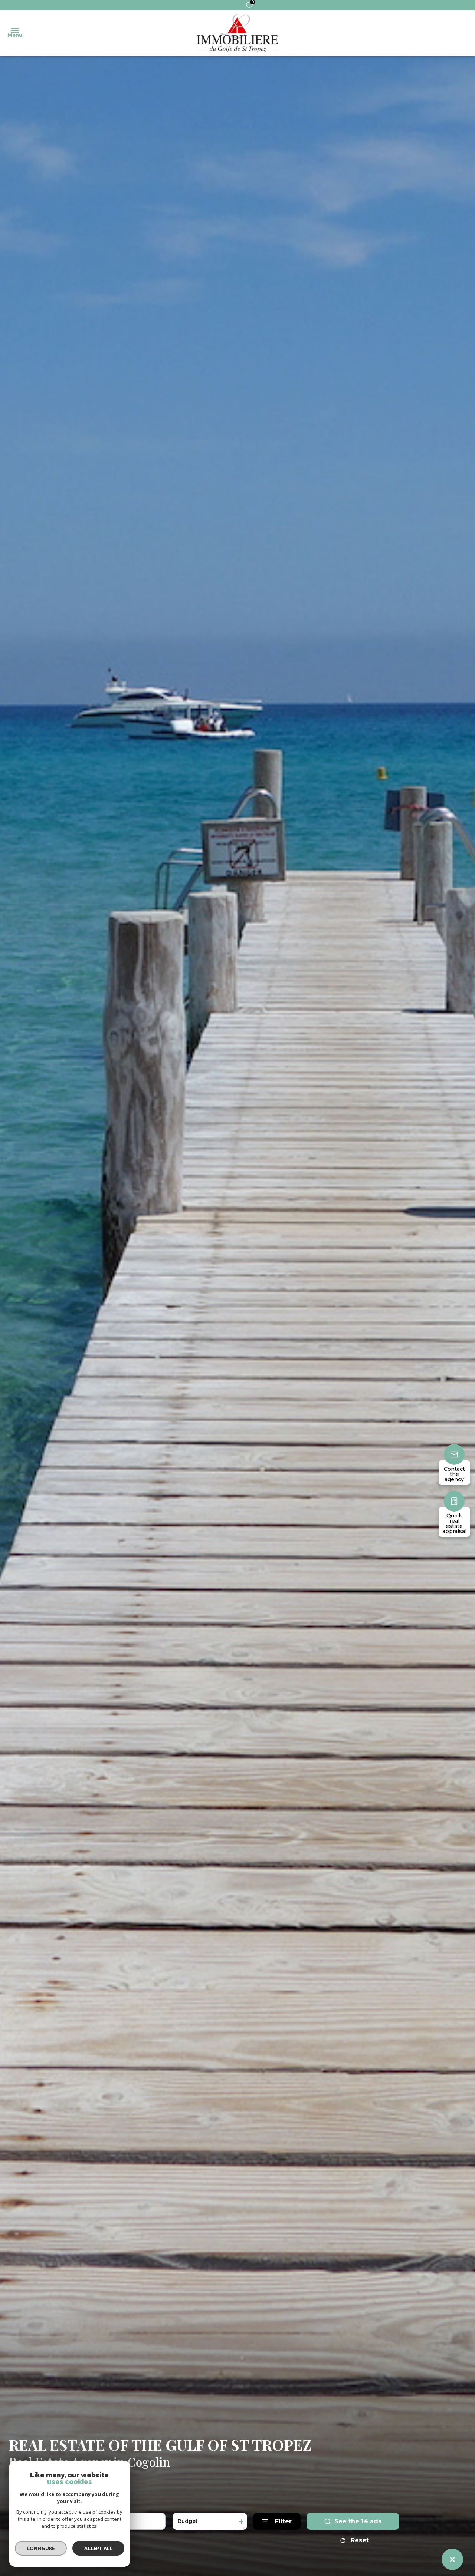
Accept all (98, 2548)
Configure (41, 2548)
